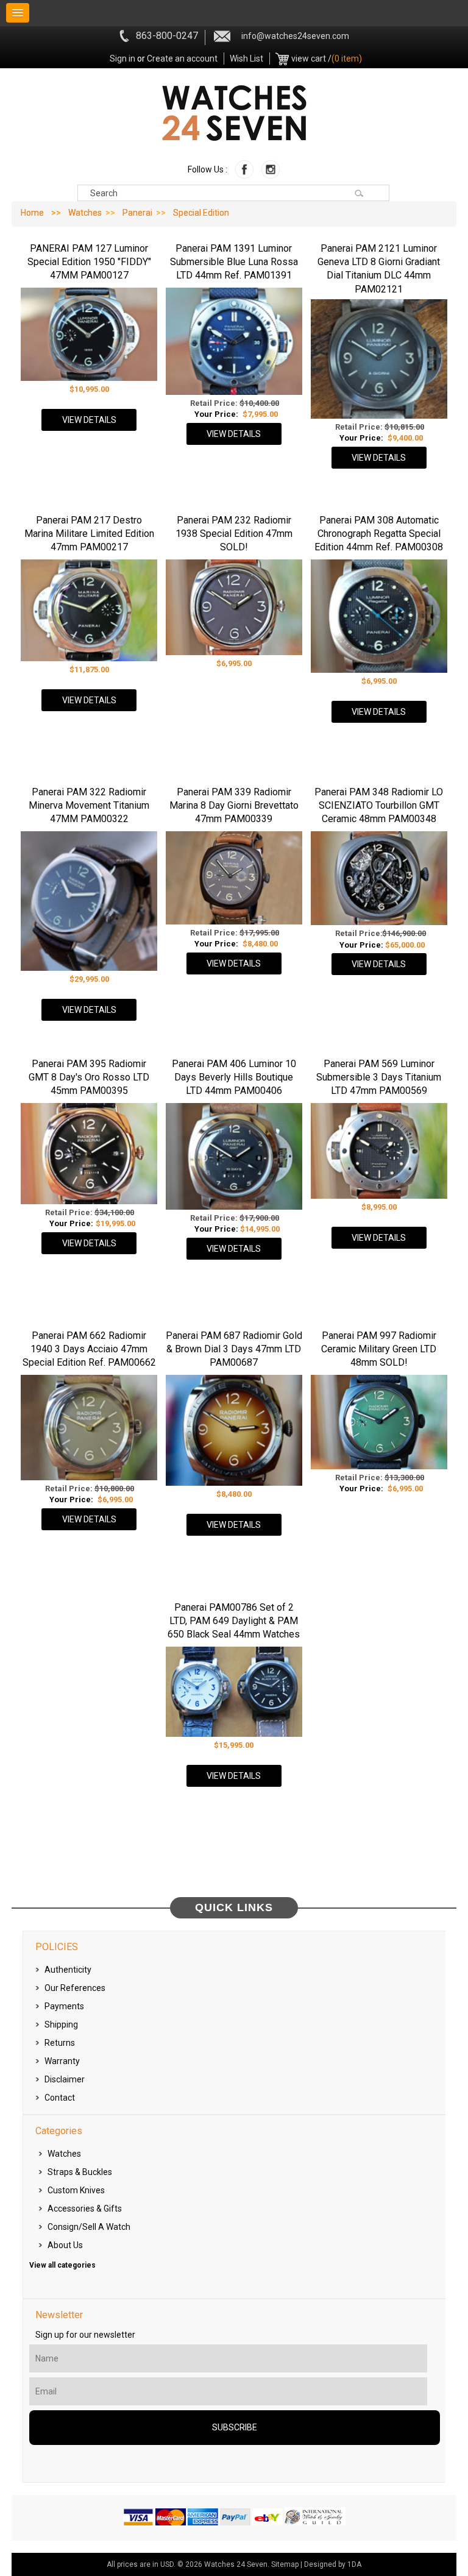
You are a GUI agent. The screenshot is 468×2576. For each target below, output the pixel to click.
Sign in (122, 59)
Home (32, 213)
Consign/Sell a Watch (89, 2227)
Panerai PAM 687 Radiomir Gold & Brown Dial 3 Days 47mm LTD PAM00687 (234, 1349)
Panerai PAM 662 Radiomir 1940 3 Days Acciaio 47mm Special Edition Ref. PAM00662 (89, 1349)
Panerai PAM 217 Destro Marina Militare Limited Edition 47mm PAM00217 (89, 534)
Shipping (61, 2024)
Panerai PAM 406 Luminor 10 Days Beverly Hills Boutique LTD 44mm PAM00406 (234, 1077)
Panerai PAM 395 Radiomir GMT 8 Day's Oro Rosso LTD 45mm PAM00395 (89, 1077)
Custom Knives (76, 2190)
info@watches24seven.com (295, 36)
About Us (65, 2245)
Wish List (246, 59)
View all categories (62, 2265)
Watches (85, 213)
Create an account (182, 59)
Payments (64, 2006)
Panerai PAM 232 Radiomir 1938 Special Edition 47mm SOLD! (234, 534)
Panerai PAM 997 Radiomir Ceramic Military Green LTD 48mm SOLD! (379, 1349)
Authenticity (68, 1970)
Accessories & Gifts (85, 2209)
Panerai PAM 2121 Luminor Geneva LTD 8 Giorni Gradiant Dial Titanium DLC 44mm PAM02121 (379, 269)
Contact (60, 2098)
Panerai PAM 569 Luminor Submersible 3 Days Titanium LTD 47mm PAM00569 (379, 1077)
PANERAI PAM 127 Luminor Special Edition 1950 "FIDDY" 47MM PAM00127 (89, 262)
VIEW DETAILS (89, 420)
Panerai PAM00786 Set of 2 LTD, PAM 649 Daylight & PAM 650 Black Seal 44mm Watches (234, 1621)
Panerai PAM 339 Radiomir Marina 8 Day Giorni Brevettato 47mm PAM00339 (234, 806)
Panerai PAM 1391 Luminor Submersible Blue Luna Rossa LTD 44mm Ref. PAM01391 (234, 262)
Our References (75, 1988)
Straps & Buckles (80, 2172)
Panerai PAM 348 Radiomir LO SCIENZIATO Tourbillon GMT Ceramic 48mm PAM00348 (379, 806)
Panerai (137, 213)
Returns (60, 2043)
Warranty (62, 2061)
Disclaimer (65, 2079)
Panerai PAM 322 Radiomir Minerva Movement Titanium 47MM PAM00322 (89, 806)
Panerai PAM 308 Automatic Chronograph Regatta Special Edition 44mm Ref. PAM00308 (379, 534)
